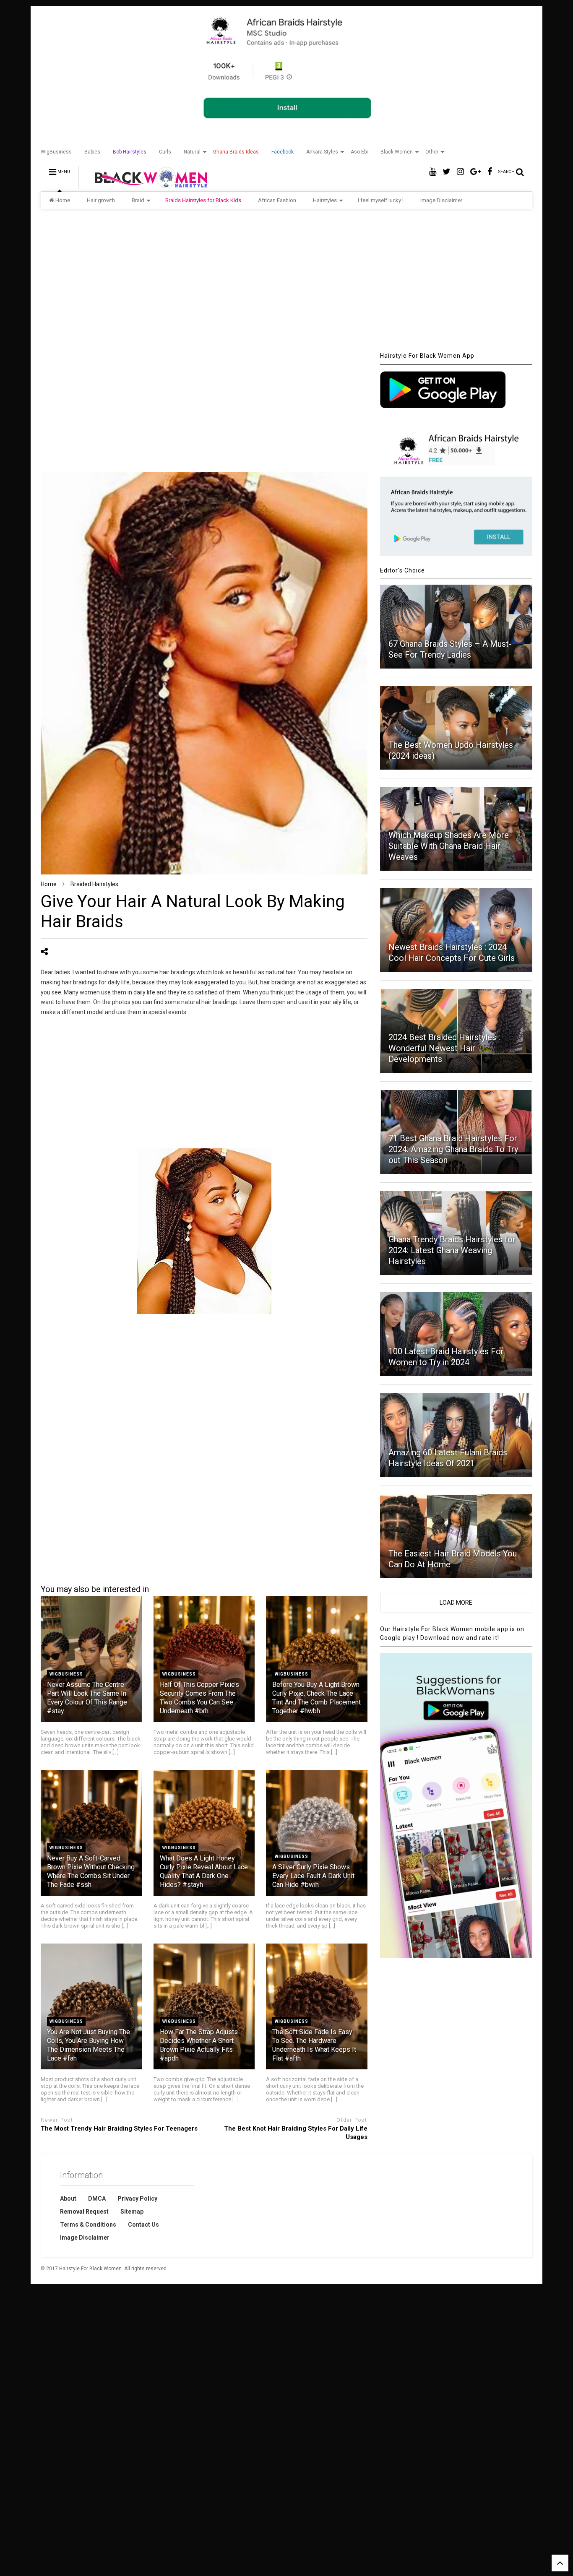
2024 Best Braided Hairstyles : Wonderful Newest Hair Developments (444, 1048)
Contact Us (143, 2225)
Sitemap (132, 2212)
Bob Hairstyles (130, 152)
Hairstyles (325, 200)
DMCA (97, 2199)
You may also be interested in (95, 1589)
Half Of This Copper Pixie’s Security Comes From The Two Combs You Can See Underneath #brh (199, 1698)
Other (432, 152)
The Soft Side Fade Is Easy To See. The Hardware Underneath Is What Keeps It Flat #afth (314, 2045)
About (68, 2199)
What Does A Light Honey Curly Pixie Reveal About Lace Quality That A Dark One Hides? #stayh (204, 1871)
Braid (138, 200)
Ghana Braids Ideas (236, 152)
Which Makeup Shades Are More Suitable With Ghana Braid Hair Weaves (449, 846)
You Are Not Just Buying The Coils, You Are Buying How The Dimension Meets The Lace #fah (89, 2045)
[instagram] (460, 172)
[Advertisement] (286, 280)
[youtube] (433, 172)
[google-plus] (476, 172)
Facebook (283, 152)
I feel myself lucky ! (381, 200)
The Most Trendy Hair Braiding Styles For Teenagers (119, 2128)
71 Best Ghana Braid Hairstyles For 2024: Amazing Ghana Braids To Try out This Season (453, 1149)
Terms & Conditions (88, 2225)
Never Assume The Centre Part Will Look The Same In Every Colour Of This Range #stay (87, 1698)
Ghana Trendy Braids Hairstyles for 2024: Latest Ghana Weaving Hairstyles (452, 1250)
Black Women (397, 152)
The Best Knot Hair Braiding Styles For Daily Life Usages (296, 2133)
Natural (192, 152)
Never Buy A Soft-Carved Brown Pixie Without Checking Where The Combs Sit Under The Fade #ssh (91, 1871)
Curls (165, 152)
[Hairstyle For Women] (146, 185)
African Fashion (277, 200)
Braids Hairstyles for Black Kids (203, 200)
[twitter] (447, 172)
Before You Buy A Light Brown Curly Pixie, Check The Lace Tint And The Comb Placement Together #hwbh (316, 1698)
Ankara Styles (322, 152)
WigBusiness (56, 152)
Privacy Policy (137, 2199)
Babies (92, 152)
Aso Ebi (359, 152)
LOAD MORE (456, 1603)
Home (63, 200)
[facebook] (490, 172)
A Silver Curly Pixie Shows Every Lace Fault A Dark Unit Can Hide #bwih (313, 1876)
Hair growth (101, 200)
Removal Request (84, 2212)
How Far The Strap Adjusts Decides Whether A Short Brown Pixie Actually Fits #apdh (199, 2045)
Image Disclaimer (441, 200)
